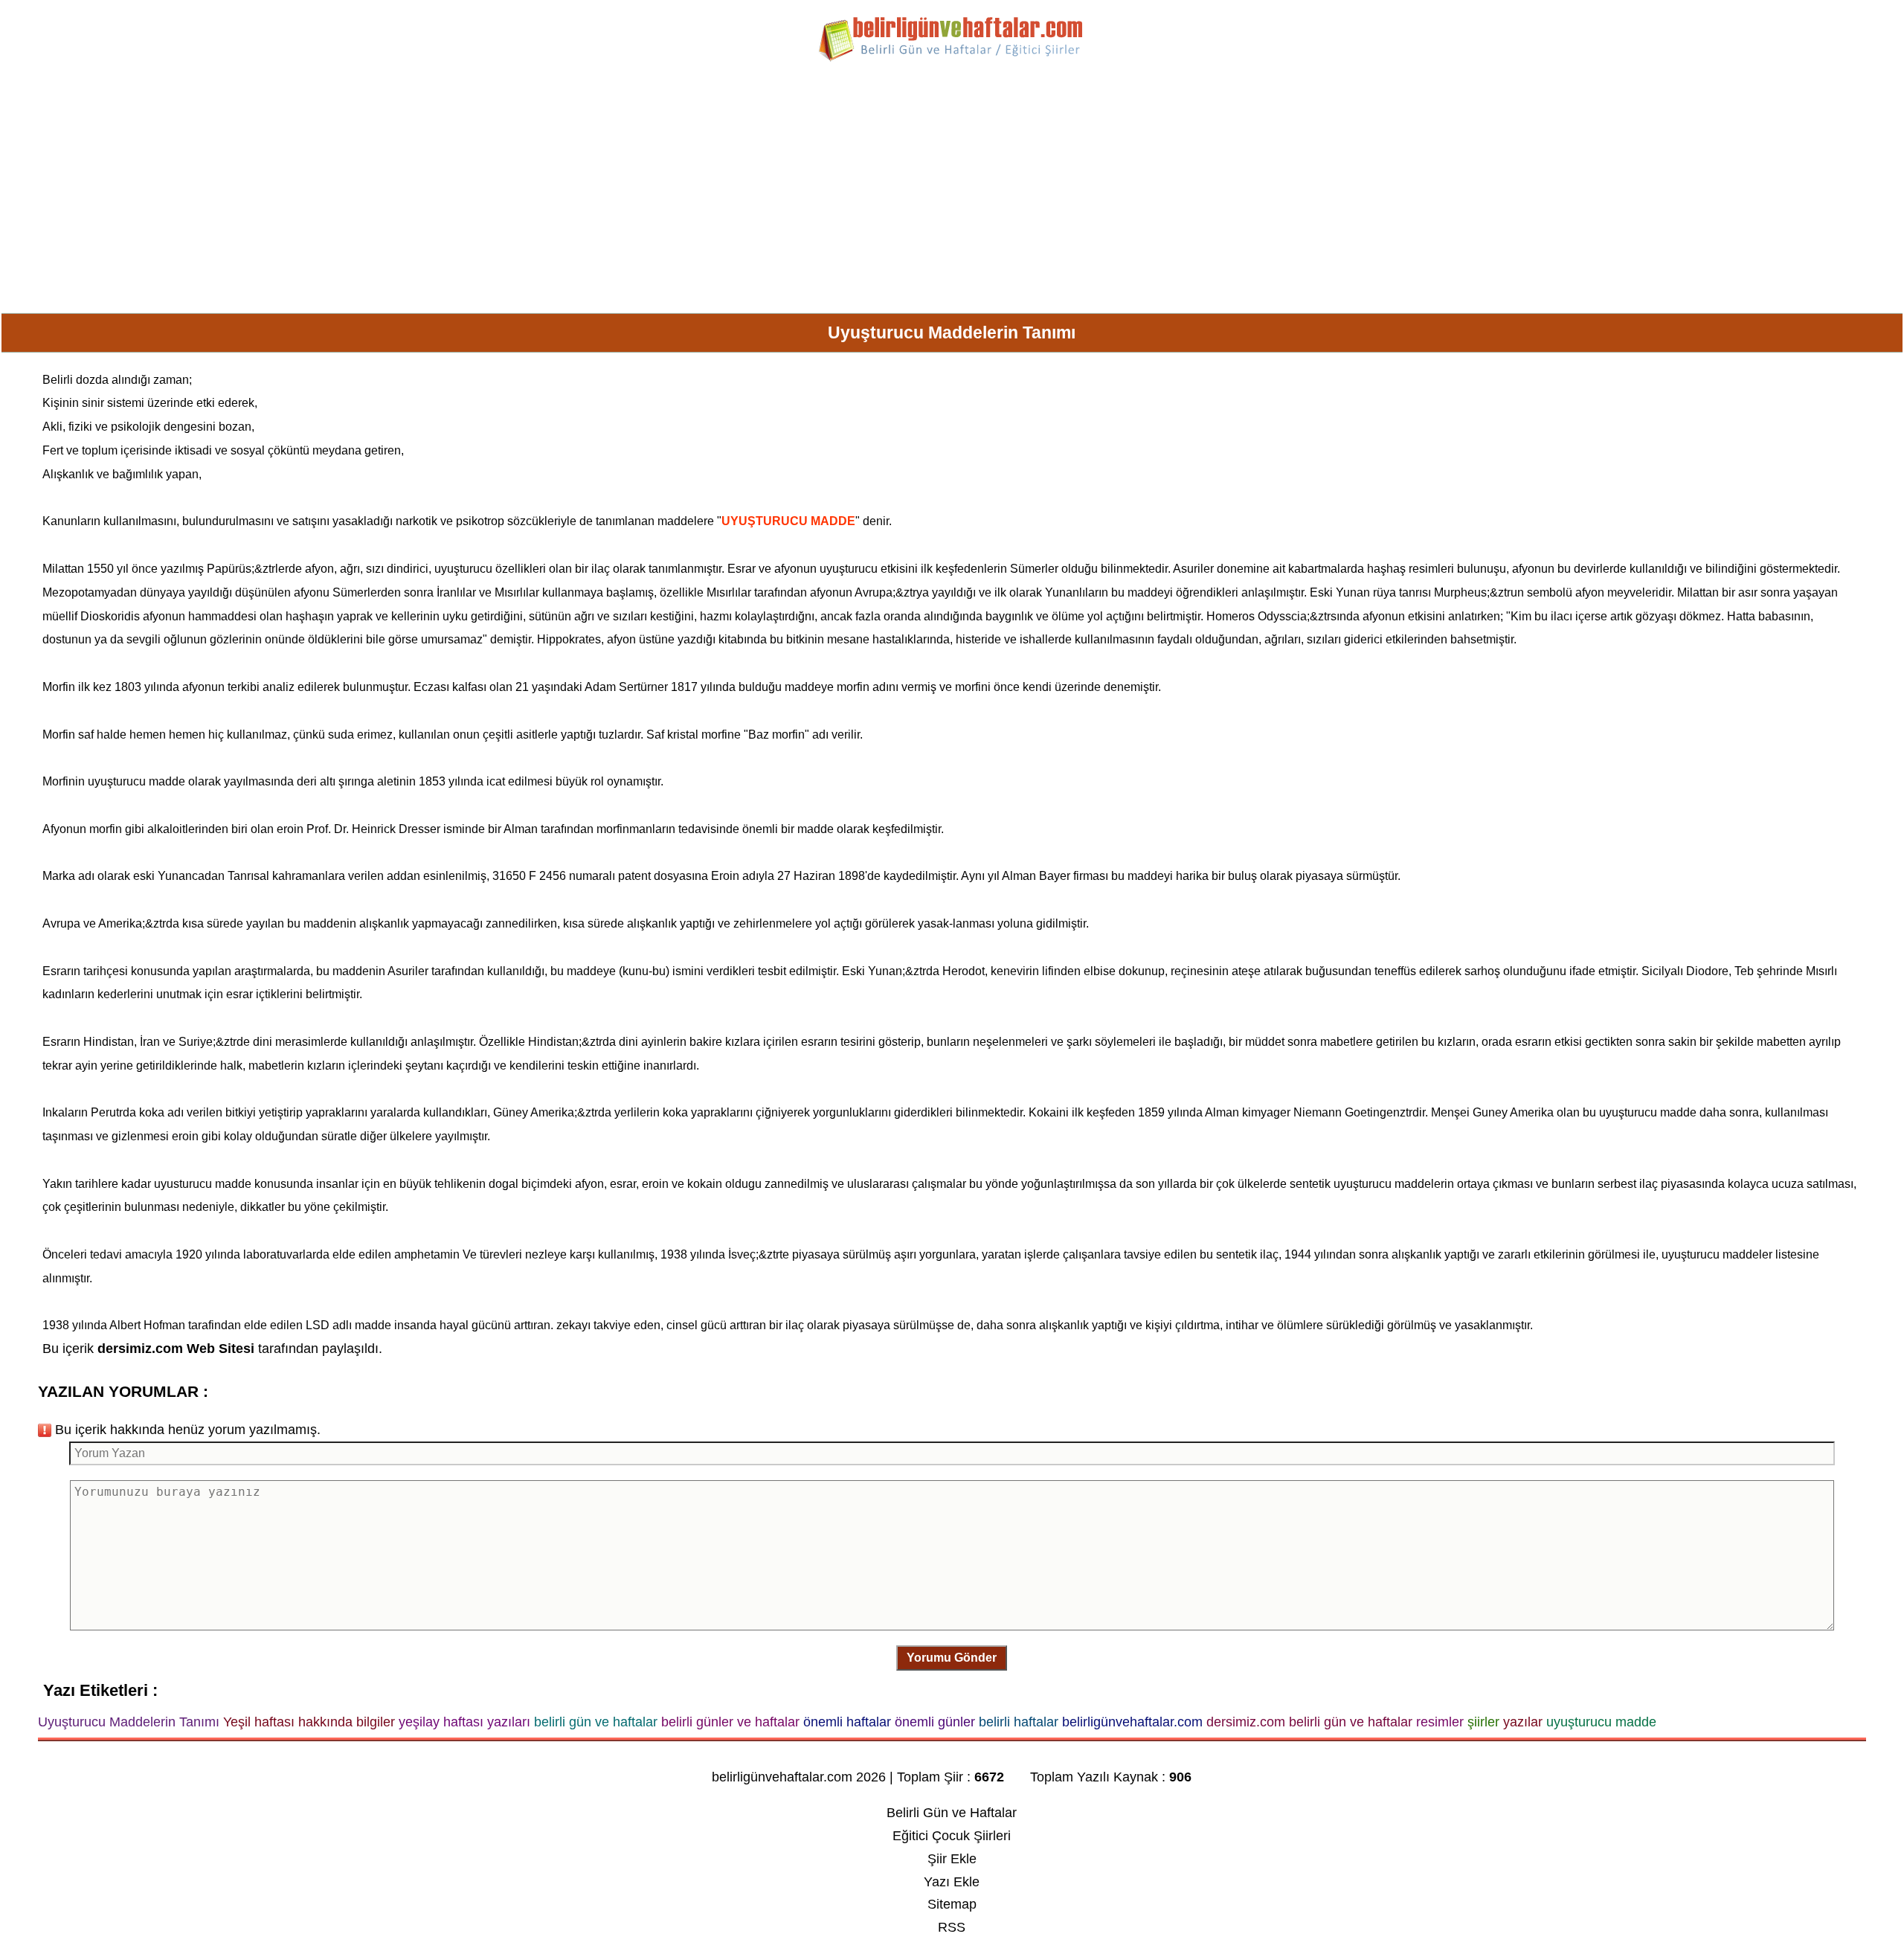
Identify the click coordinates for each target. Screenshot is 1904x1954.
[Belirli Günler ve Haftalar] (952, 59)
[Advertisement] (952, 193)
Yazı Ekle (952, 1882)
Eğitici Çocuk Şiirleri (952, 1836)
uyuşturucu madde (136, 781)
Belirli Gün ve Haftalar (952, 1813)
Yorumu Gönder (952, 1658)
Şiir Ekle (952, 1859)
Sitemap (952, 1904)
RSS (952, 1927)
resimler (1430, 569)
